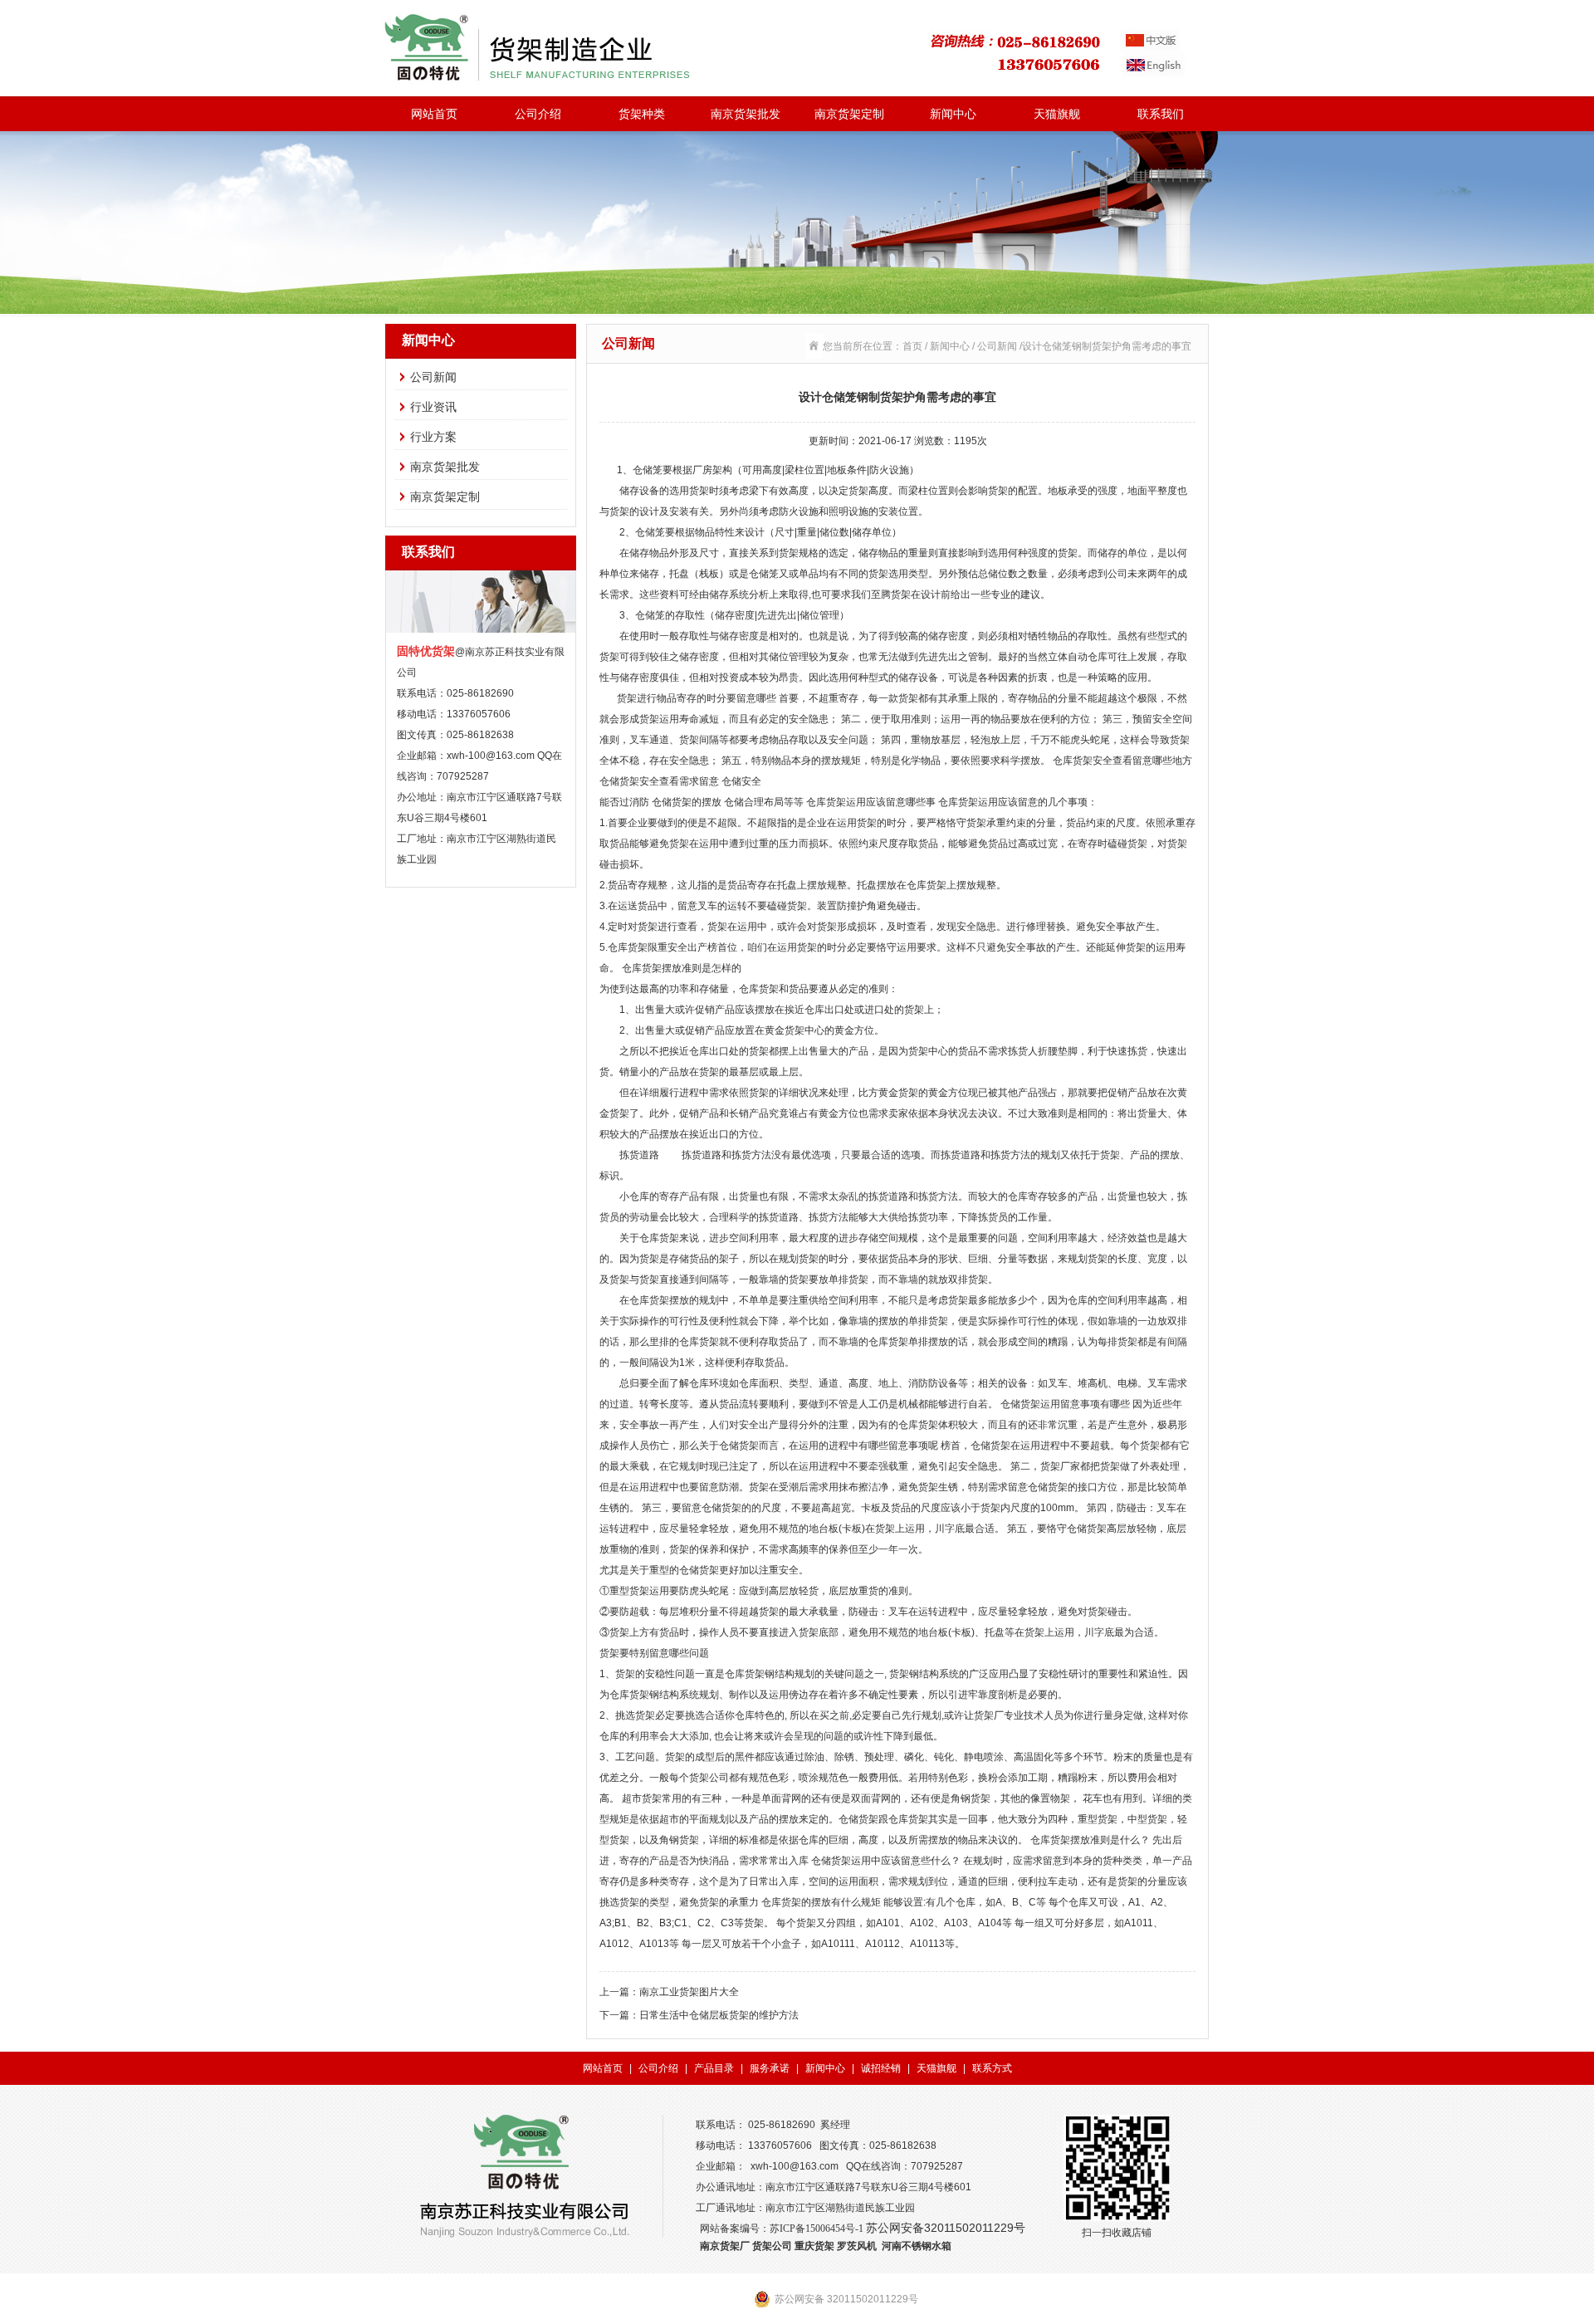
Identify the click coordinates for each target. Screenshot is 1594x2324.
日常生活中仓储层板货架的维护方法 (719, 2015)
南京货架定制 (849, 114)
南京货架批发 (746, 114)
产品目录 (714, 2068)
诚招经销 (881, 2068)
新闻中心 (953, 114)
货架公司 (772, 2246)
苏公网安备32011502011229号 (946, 2228)
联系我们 (1161, 114)
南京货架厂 (725, 2246)
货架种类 (642, 114)
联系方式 (992, 2068)
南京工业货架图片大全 (689, 1992)
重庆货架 (814, 2246)
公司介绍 (538, 114)
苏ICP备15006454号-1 (817, 2229)
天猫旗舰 (1057, 114)
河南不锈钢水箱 (917, 2246)
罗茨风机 (857, 2246)
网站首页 (434, 114)
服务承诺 (770, 2068)
